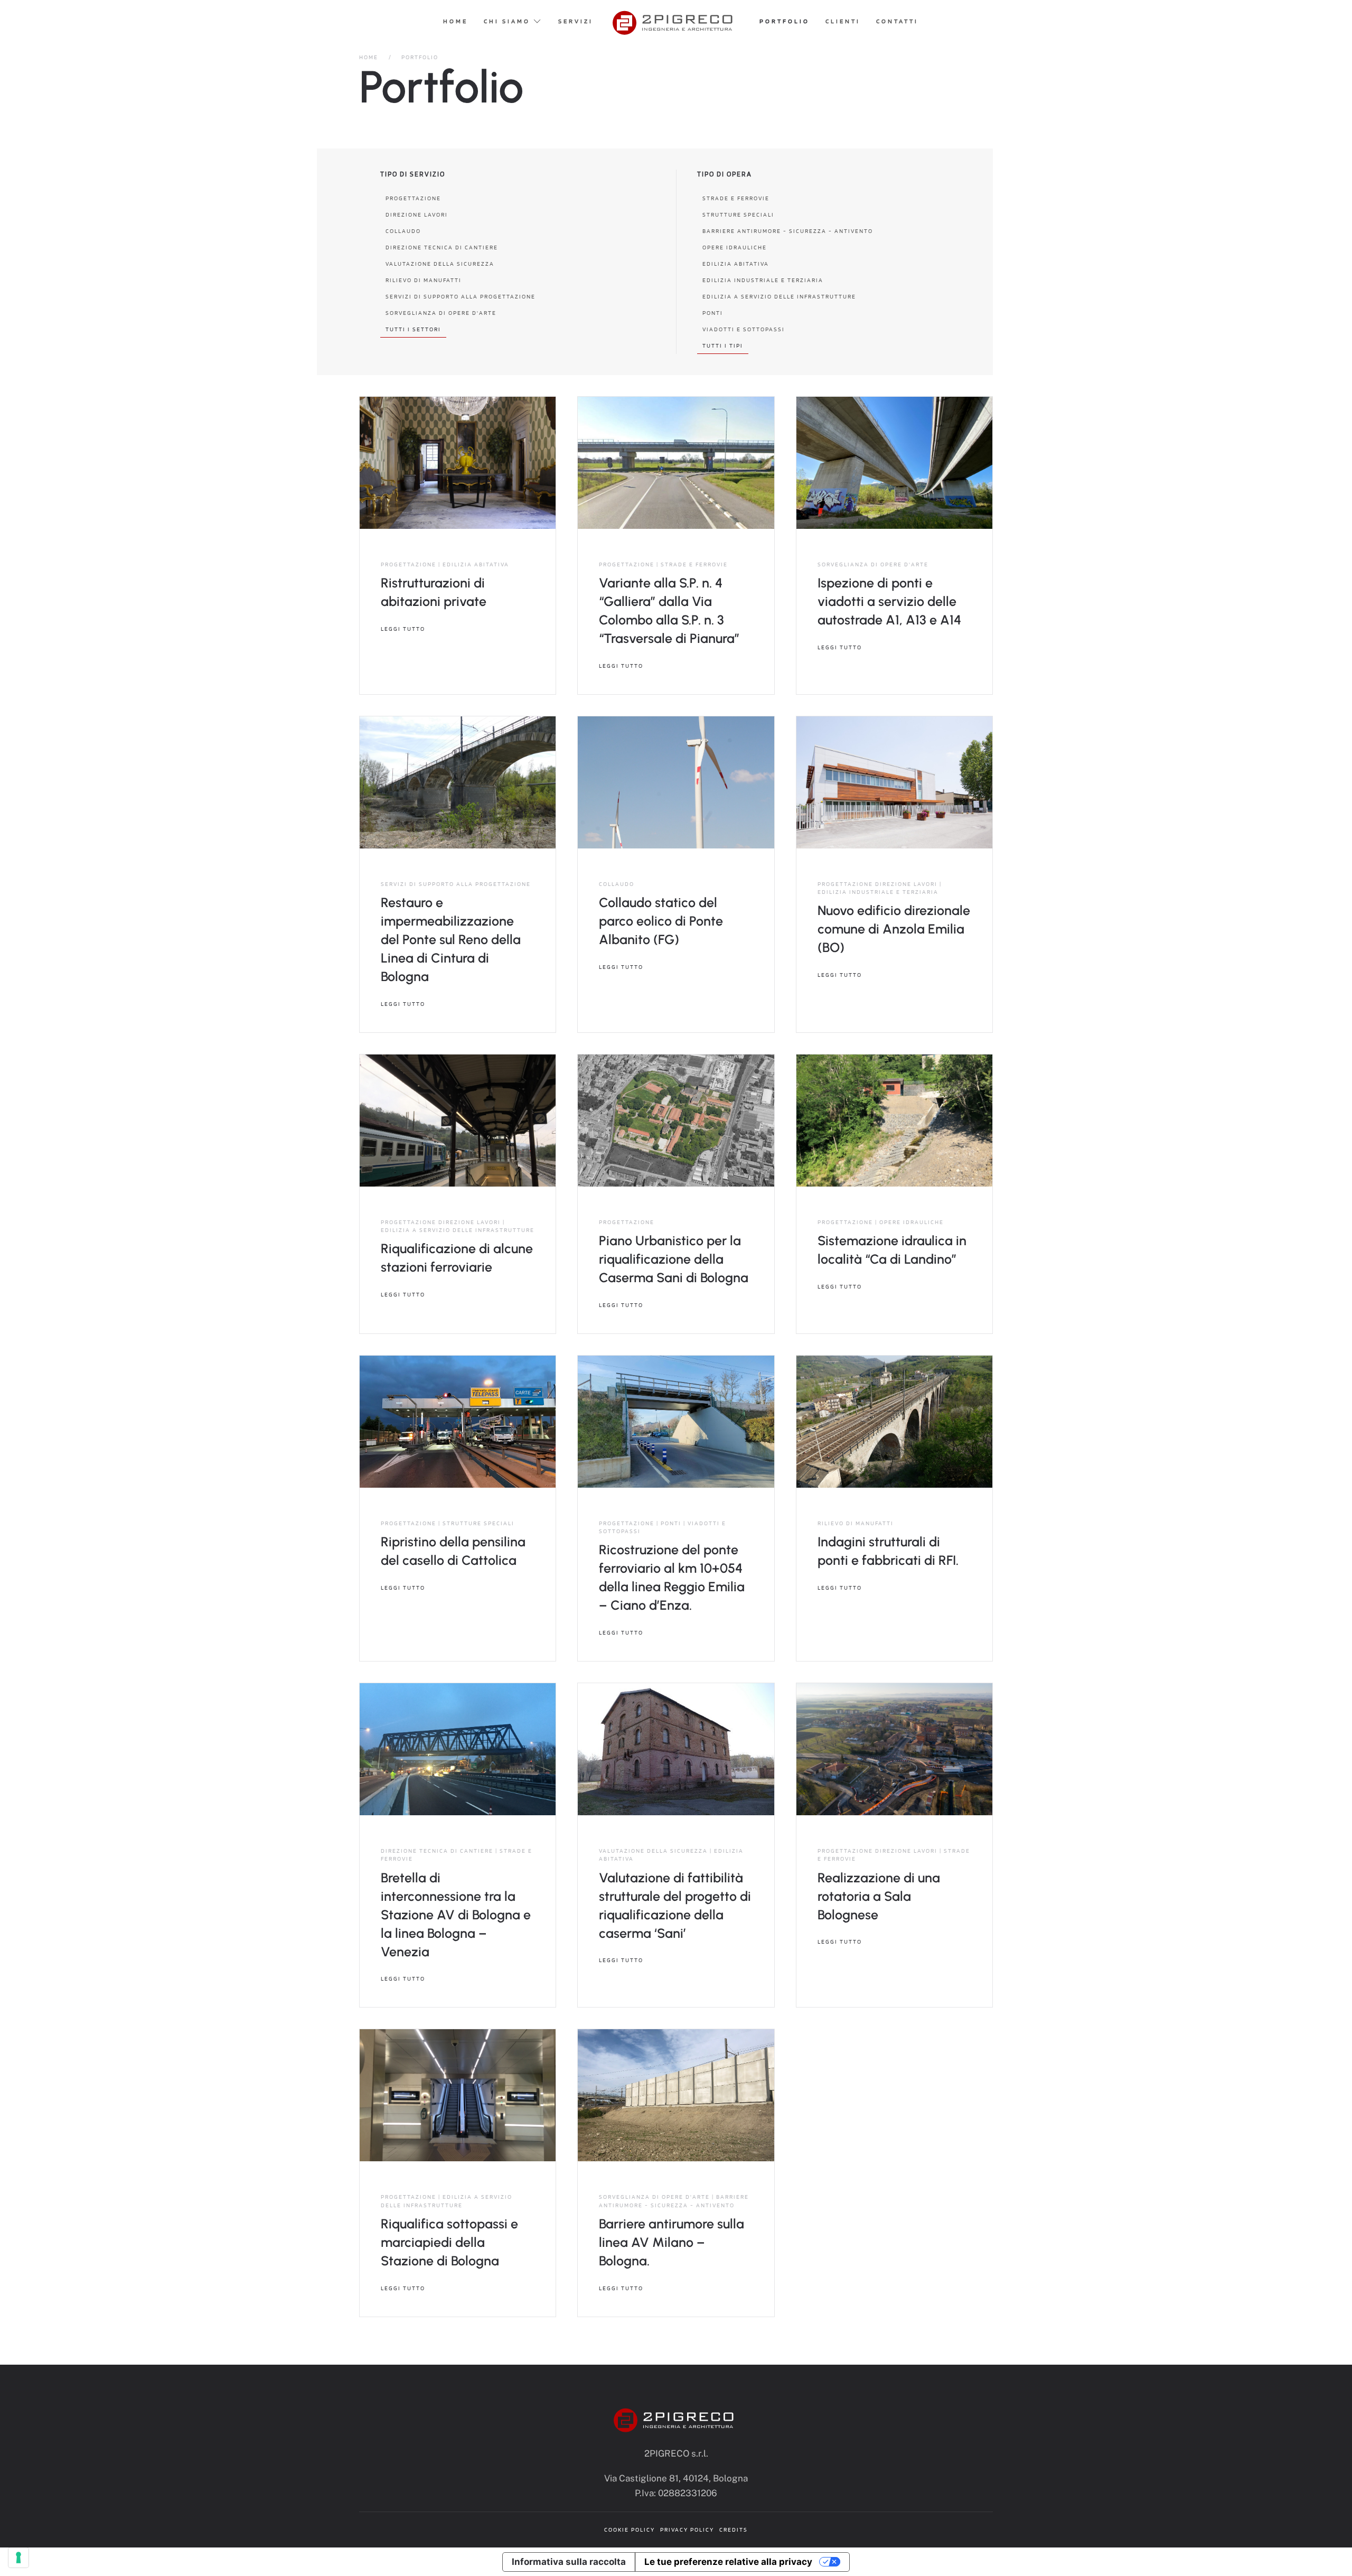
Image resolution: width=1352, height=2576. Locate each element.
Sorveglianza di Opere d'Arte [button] (441, 313)
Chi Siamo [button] (507, 21)
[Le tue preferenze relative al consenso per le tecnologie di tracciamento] (18, 2558)
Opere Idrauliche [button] (735, 247)
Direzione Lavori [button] (417, 214)
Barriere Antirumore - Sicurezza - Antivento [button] (788, 231)
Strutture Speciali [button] (738, 214)
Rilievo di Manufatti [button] (424, 280)
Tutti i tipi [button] (723, 346)
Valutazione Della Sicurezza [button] (440, 264)
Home (456, 21)
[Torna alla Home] (676, 21)
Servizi (576, 21)
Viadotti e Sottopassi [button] (744, 329)
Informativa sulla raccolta (569, 2562)
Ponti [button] (713, 313)
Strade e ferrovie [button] (736, 198)
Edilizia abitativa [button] (736, 264)
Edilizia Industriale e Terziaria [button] (763, 280)
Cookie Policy (630, 2530)
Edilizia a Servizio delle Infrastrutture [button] (779, 296)
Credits (734, 2530)
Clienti (843, 21)
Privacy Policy (687, 2530)
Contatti (897, 21)
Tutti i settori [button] (413, 329)
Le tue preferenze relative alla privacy (728, 2562)
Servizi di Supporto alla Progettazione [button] (461, 296)
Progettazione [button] (413, 198)
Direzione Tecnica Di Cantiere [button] (442, 247)
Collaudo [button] (403, 231)
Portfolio (785, 21)
